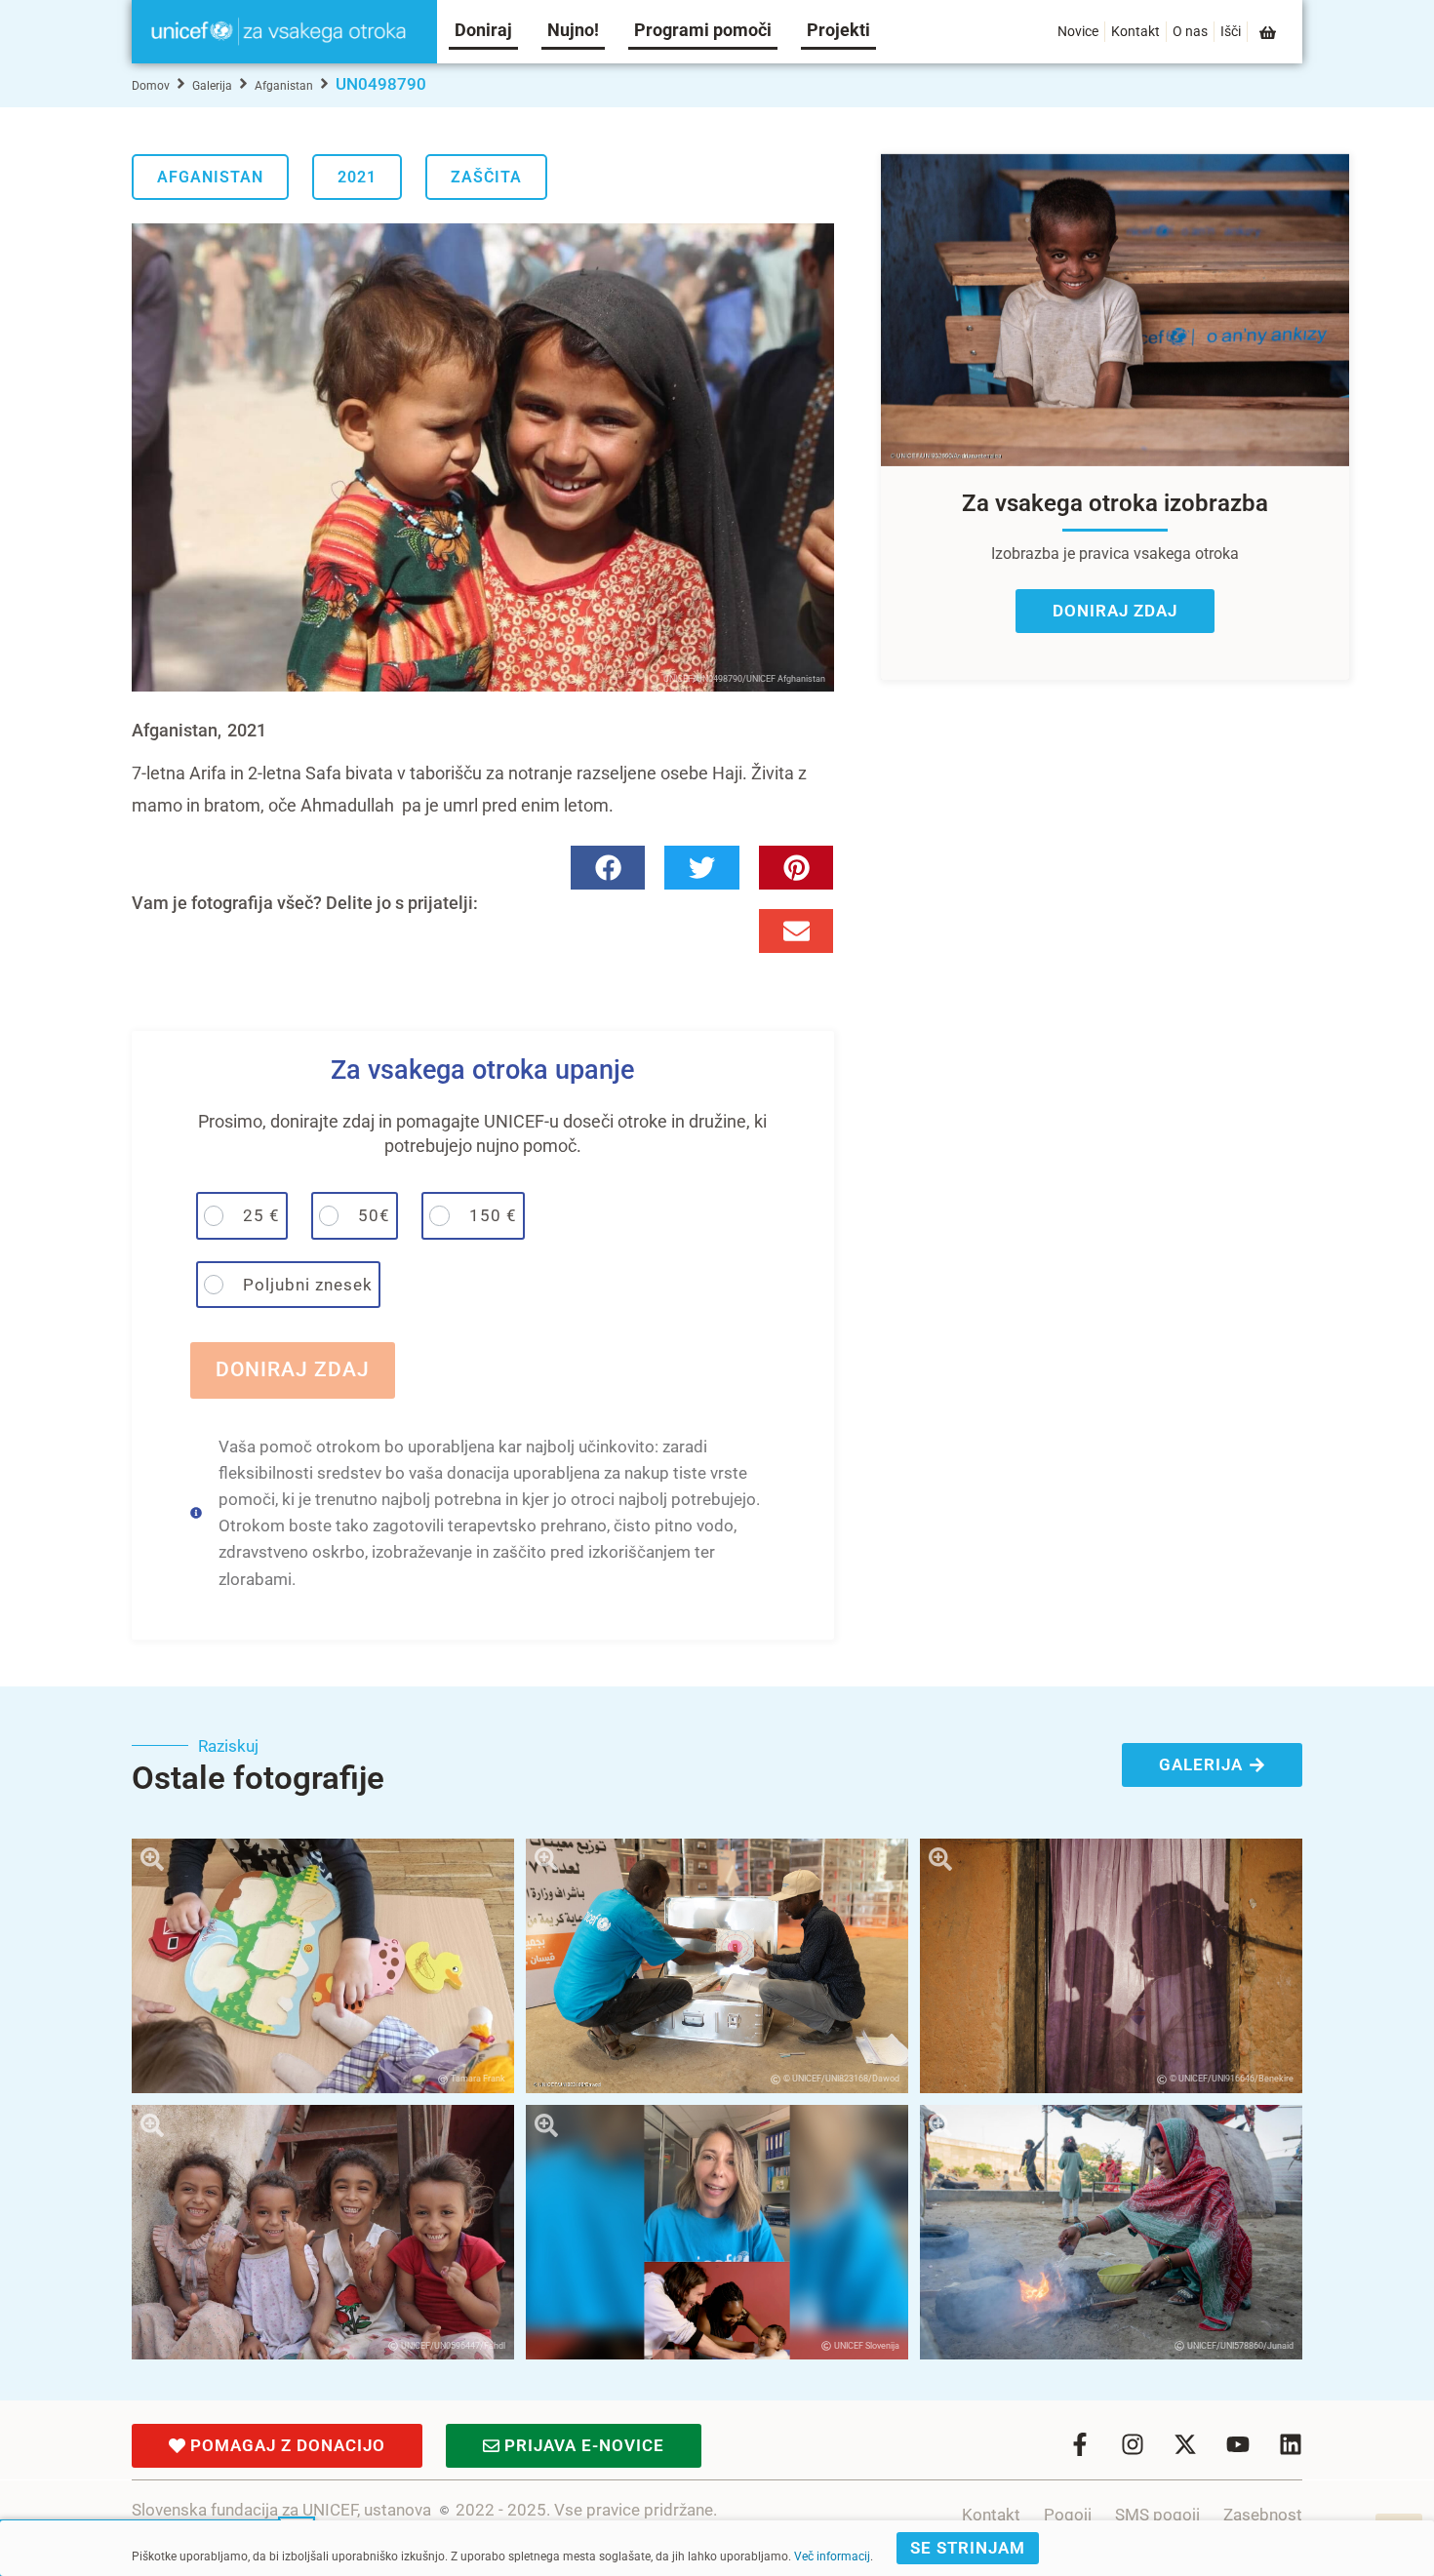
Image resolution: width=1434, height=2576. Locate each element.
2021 (357, 177)
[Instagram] (1133, 2444)
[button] (608, 868)
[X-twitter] (1185, 2444)
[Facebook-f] (1080, 2444)
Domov (151, 86)
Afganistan (284, 86)
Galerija (212, 86)
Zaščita (486, 177)
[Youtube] (1238, 2444)
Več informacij (832, 2556)
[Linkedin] (1291, 2444)
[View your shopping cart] (1269, 33)
